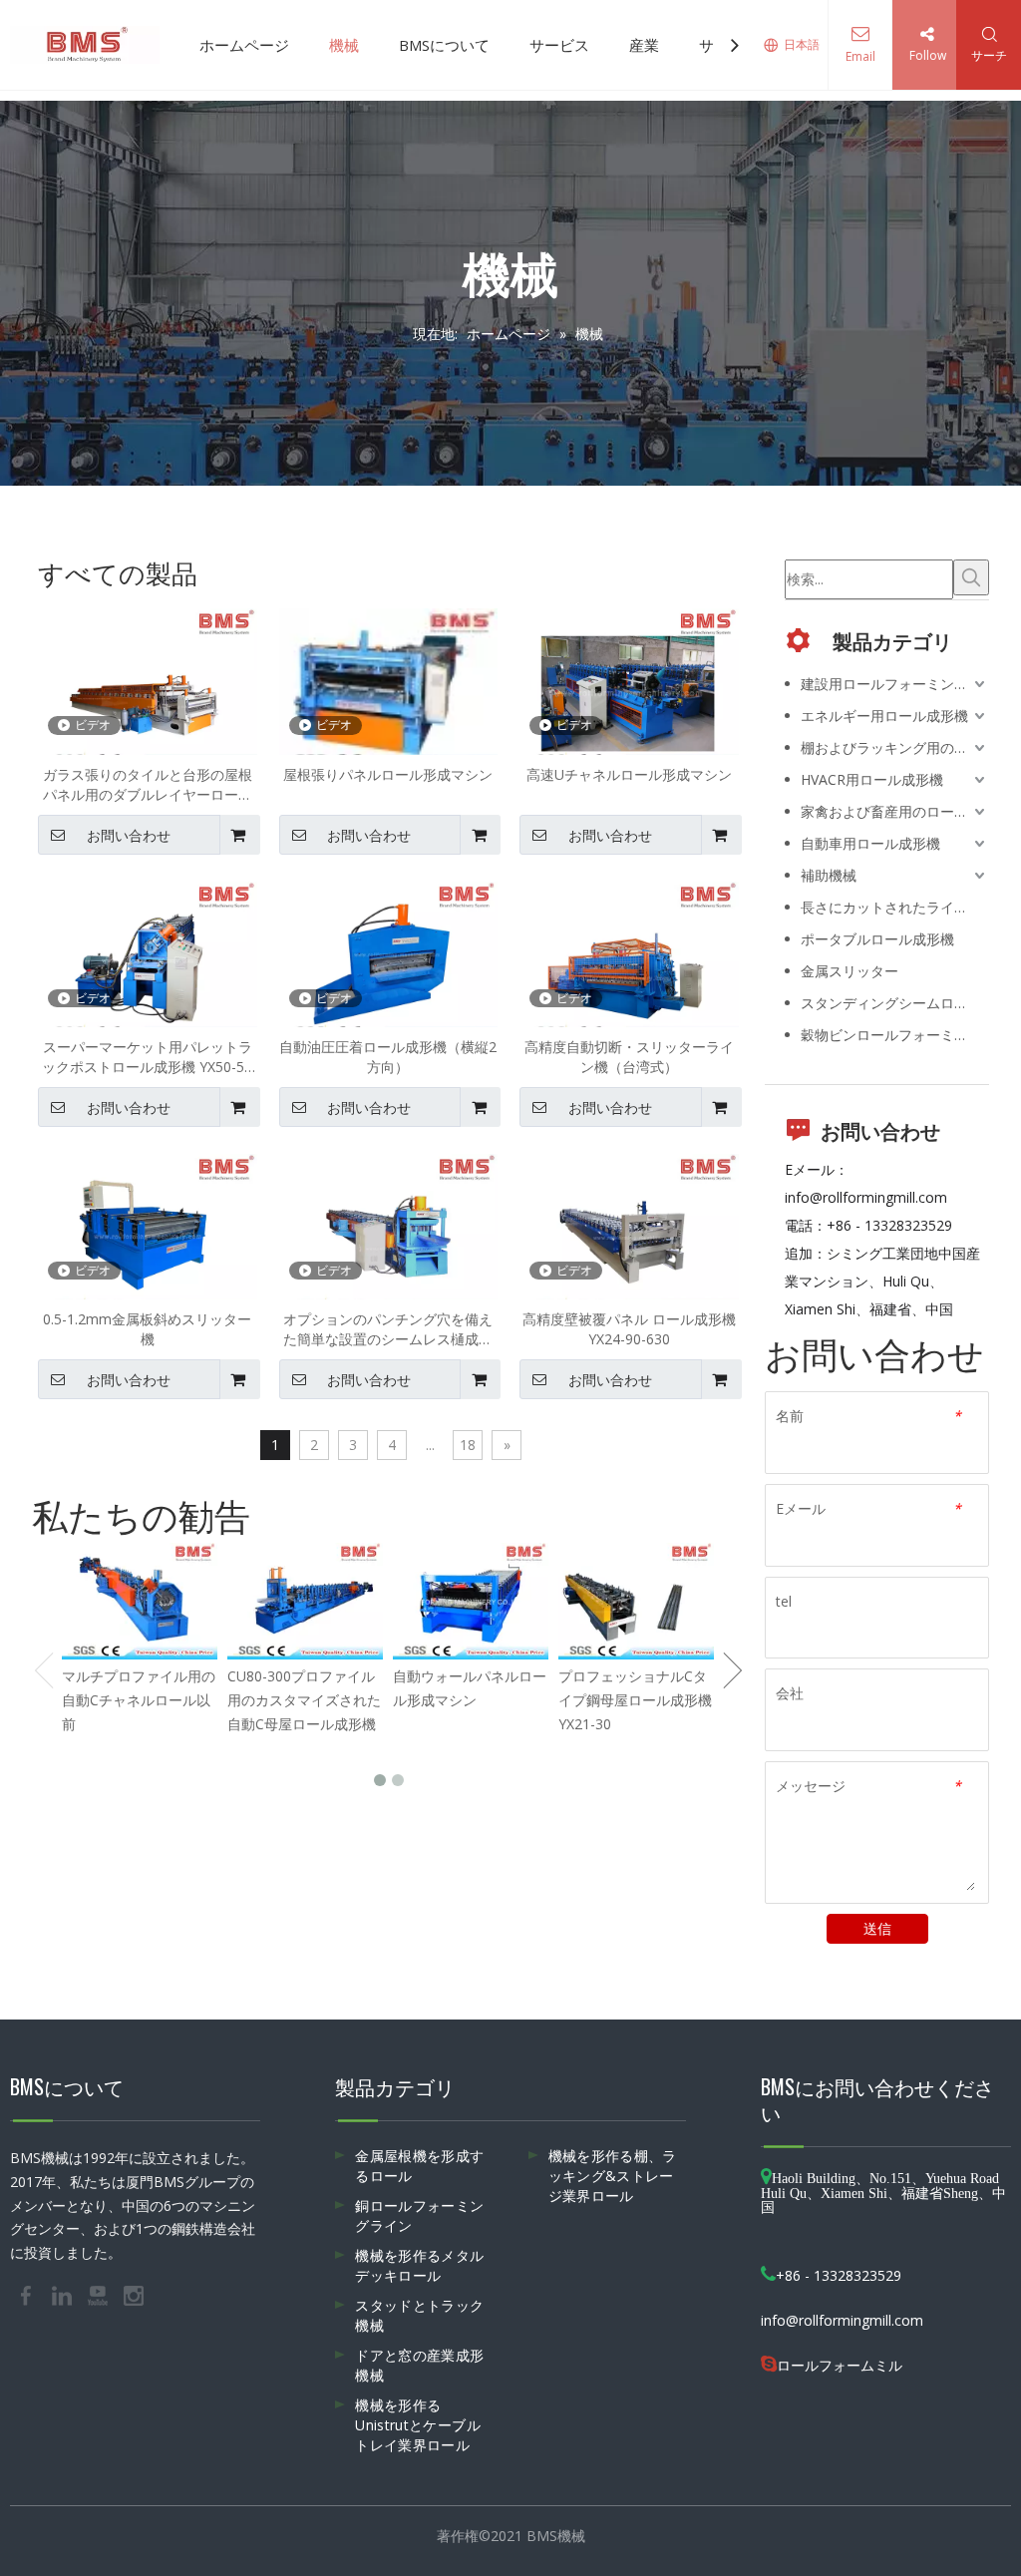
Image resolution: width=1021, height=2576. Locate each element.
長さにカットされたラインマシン (895, 907)
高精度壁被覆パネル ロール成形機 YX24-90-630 (629, 1329)
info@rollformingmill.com (866, 1197)
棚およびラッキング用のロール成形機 (895, 747)
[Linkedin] (64, 2294)
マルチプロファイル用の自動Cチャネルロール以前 (139, 1700)
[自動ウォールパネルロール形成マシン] (471, 1601)
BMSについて (444, 45)
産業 (644, 45)
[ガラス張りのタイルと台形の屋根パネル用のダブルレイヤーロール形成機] (148, 689)
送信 (877, 1928)
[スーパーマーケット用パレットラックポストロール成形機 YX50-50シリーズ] (148, 962)
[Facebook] (28, 2294)
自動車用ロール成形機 (870, 843)
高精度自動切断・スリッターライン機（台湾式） (629, 1057)
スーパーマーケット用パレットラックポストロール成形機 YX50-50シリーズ (147, 1057)
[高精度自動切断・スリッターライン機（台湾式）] (629, 962)
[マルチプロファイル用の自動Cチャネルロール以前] (140, 1601)
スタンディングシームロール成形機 (895, 1003)
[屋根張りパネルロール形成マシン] (389, 689)
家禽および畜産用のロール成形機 (895, 811)
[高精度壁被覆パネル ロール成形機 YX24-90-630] (629, 1234)
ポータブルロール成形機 (877, 939)
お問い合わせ (129, 836)
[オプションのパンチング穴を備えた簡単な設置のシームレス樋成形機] (389, 1234)
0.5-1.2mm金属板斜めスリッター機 (147, 1329)
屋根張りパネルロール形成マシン (388, 774)
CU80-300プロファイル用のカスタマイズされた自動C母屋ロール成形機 (304, 1700)
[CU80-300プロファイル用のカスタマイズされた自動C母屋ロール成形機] (305, 1601)
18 (468, 1445)
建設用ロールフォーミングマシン (895, 684)
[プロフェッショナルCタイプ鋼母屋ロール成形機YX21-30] (636, 1601)
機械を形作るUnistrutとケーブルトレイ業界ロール (418, 2425)
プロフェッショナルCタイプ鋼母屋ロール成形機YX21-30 (635, 1700)
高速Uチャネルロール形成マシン (629, 774)
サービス (559, 45)
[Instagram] (134, 2294)
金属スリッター (850, 971)
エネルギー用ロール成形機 (884, 716)
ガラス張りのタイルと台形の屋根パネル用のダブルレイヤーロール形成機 (148, 785)
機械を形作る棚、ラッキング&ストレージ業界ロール (613, 2176)
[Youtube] (100, 2294)
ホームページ (244, 45)
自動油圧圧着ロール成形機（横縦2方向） (388, 1057)
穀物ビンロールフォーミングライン (895, 1035)
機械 (344, 45)
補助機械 (829, 875)
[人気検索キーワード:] (971, 577)
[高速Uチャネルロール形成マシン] (629, 689)
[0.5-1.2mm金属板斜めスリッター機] (148, 1234)
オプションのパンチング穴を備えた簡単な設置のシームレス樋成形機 (388, 1329)
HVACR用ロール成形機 (872, 779)
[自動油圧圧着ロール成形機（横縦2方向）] (389, 962)
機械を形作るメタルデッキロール (419, 2265)
